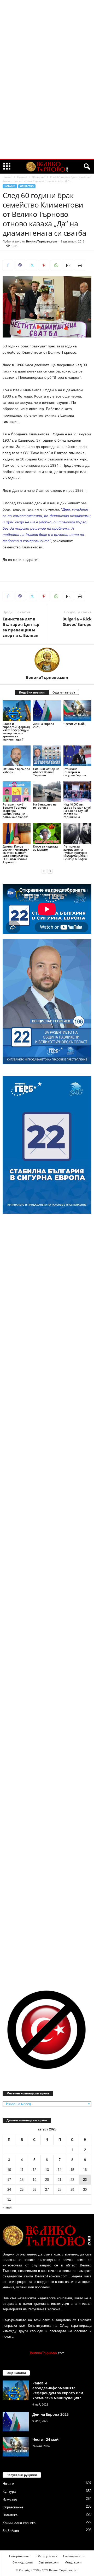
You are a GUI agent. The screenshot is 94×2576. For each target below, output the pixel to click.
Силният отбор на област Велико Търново (46, 772)
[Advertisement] (47, 79)
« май (7, 2207)
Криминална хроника (19, 2523)
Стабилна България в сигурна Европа (75, 772)
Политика (10, 2515)
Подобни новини (32, 692)
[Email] (68, 265)
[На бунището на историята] (47, 792)
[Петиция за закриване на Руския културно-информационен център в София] (77, 833)
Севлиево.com (49, 2562)
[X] (32, 265)
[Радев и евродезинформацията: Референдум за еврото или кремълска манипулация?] (17, 711)
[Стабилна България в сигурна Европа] (77, 756)
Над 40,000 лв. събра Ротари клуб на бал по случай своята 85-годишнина (77, 811)
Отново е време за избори (16, 770)
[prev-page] (44, 871)
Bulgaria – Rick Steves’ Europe (77, 622)
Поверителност (20, 2556)
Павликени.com (74, 2556)
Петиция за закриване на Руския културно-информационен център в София (76, 853)
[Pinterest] (44, 265)
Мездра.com (73, 2562)
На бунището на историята (45, 806)
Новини (22, 177)
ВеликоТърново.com (42, 241)
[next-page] (50, 871)
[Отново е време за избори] (17, 756)
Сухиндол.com (23, 2562)
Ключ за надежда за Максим (46, 848)
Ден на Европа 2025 (44, 725)
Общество (39, 177)
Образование (13, 2507)
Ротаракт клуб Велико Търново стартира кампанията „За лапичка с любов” (15, 811)
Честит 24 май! (74, 724)
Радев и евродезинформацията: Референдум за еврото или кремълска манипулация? (16, 732)
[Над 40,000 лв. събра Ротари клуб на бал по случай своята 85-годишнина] (77, 792)
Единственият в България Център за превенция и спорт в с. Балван (21, 627)
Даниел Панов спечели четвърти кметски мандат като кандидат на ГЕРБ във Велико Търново (16, 854)
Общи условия (47, 2556)
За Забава (11, 2531)
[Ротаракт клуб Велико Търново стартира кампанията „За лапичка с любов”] (17, 792)
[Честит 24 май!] (77, 711)
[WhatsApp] (56, 265)
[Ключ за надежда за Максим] (47, 833)
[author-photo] (47, 660)
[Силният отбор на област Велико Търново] (47, 756)
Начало (7, 177)
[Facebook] (8, 265)
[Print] (80, 265)
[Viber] (20, 265)
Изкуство (10, 2499)
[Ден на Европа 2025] (47, 711)
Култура (9, 2492)
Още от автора (64, 692)
